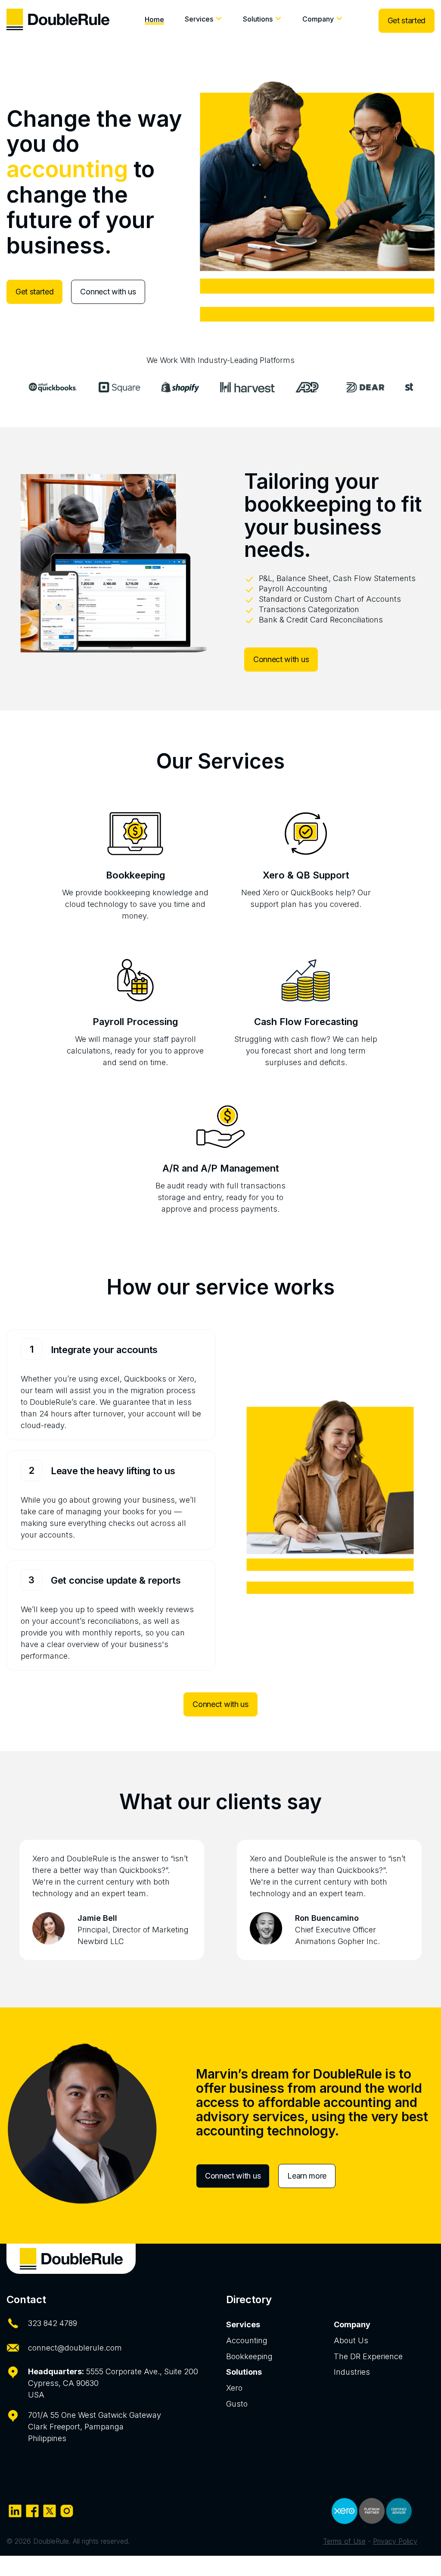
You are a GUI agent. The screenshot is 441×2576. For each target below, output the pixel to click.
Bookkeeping (249, 2356)
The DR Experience (368, 2356)
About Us (351, 2340)
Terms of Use (344, 2541)
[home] (58, 19)
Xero (234, 2388)
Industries (352, 2372)
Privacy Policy (395, 2541)
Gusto (237, 2404)
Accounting (247, 2340)
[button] (203, 21)
